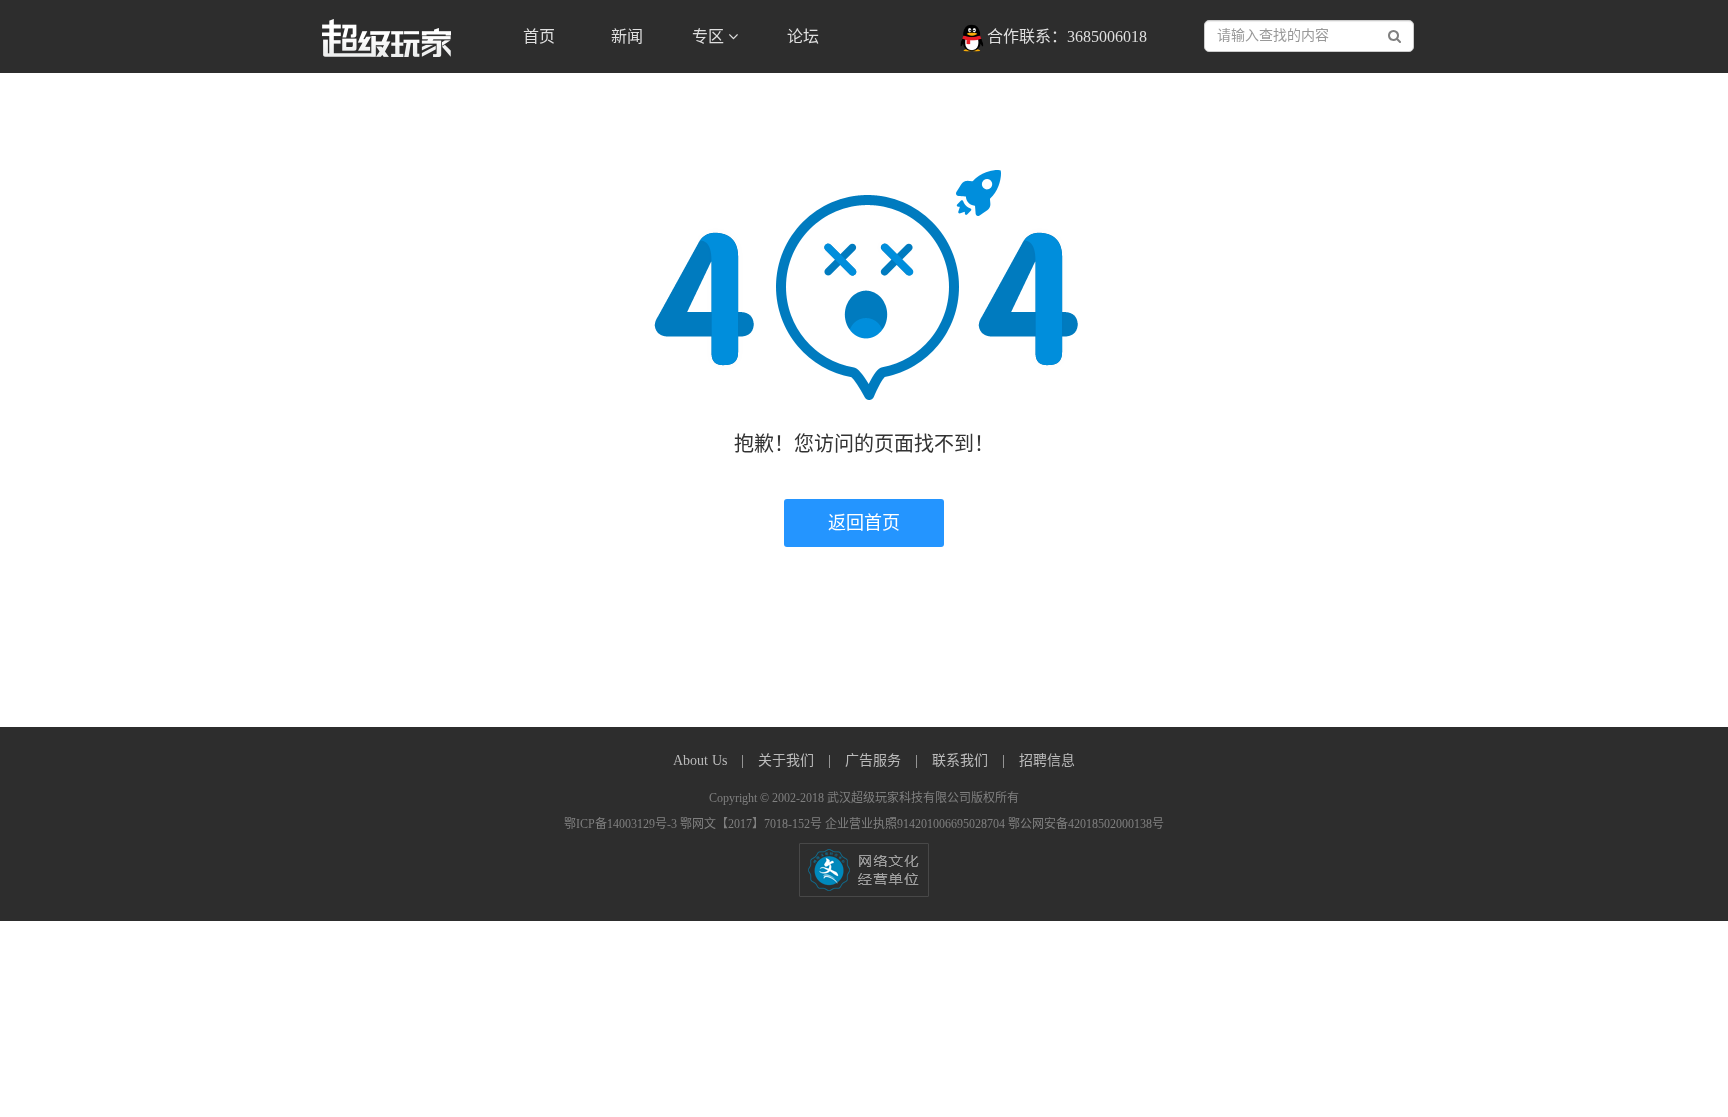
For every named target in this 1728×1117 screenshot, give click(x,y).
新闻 (627, 36)
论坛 (803, 36)
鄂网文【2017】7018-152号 (752, 824)
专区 (710, 36)
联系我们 (962, 760)
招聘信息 (1047, 760)
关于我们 (788, 760)
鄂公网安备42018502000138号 (1086, 824)
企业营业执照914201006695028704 (916, 824)
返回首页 (864, 523)
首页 (539, 36)
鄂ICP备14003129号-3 (622, 824)
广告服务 (875, 760)
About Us (702, 760)
